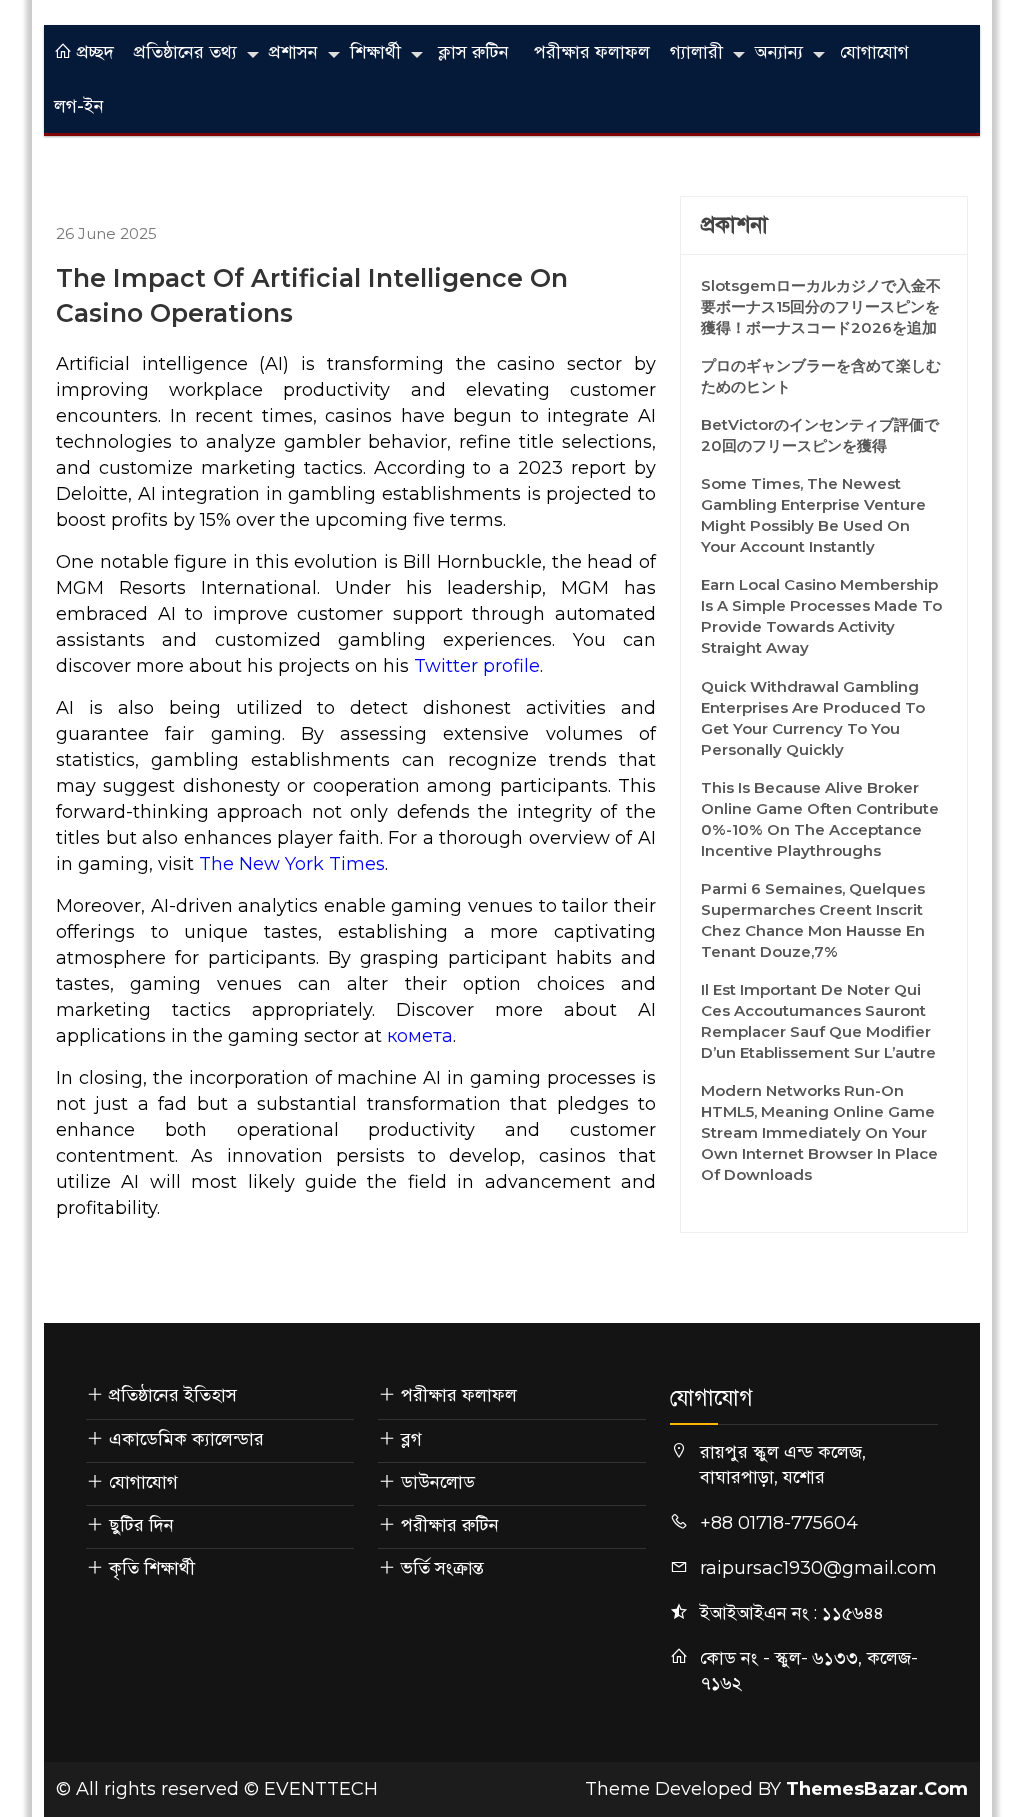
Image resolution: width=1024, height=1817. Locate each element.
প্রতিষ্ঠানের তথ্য (185, 52)
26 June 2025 (106, 233)
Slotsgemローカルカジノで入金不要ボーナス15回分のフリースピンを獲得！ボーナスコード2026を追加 (821, 306)
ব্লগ (411, 1439)
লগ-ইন (79, 106)
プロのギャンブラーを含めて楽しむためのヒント (821, 376)
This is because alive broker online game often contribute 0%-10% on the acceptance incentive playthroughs (820, 819)
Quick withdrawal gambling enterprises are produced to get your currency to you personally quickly (813, 718)
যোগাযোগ (874, 52)
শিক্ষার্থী (375, 52)
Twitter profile (477, 666)
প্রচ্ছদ (93, 52)
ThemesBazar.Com (877, 1789)
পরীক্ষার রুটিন (450, 1525)
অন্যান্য (779, 52)
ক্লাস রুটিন (473, 52)
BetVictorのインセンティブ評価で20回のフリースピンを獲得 (820, 435)
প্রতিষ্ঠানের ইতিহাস (173, 1395)
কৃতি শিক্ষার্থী (152, 1568)
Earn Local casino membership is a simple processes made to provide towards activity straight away (821, 616)
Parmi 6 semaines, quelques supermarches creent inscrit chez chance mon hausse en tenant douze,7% (813, 920)
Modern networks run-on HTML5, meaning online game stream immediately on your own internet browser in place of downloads (819, 1132)
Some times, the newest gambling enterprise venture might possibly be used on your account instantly (813, 515)
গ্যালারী (696, 52)
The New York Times (292, 864)
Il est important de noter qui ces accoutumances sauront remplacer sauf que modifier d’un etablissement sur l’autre (818, 1021)
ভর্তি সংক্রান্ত (442, 1568)
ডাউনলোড (438, 1482)
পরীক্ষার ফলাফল (592, 52)
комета (420, 1036)
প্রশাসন (293, 52)
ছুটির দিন (141, 1525)
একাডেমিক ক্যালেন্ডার (186, 1439)
